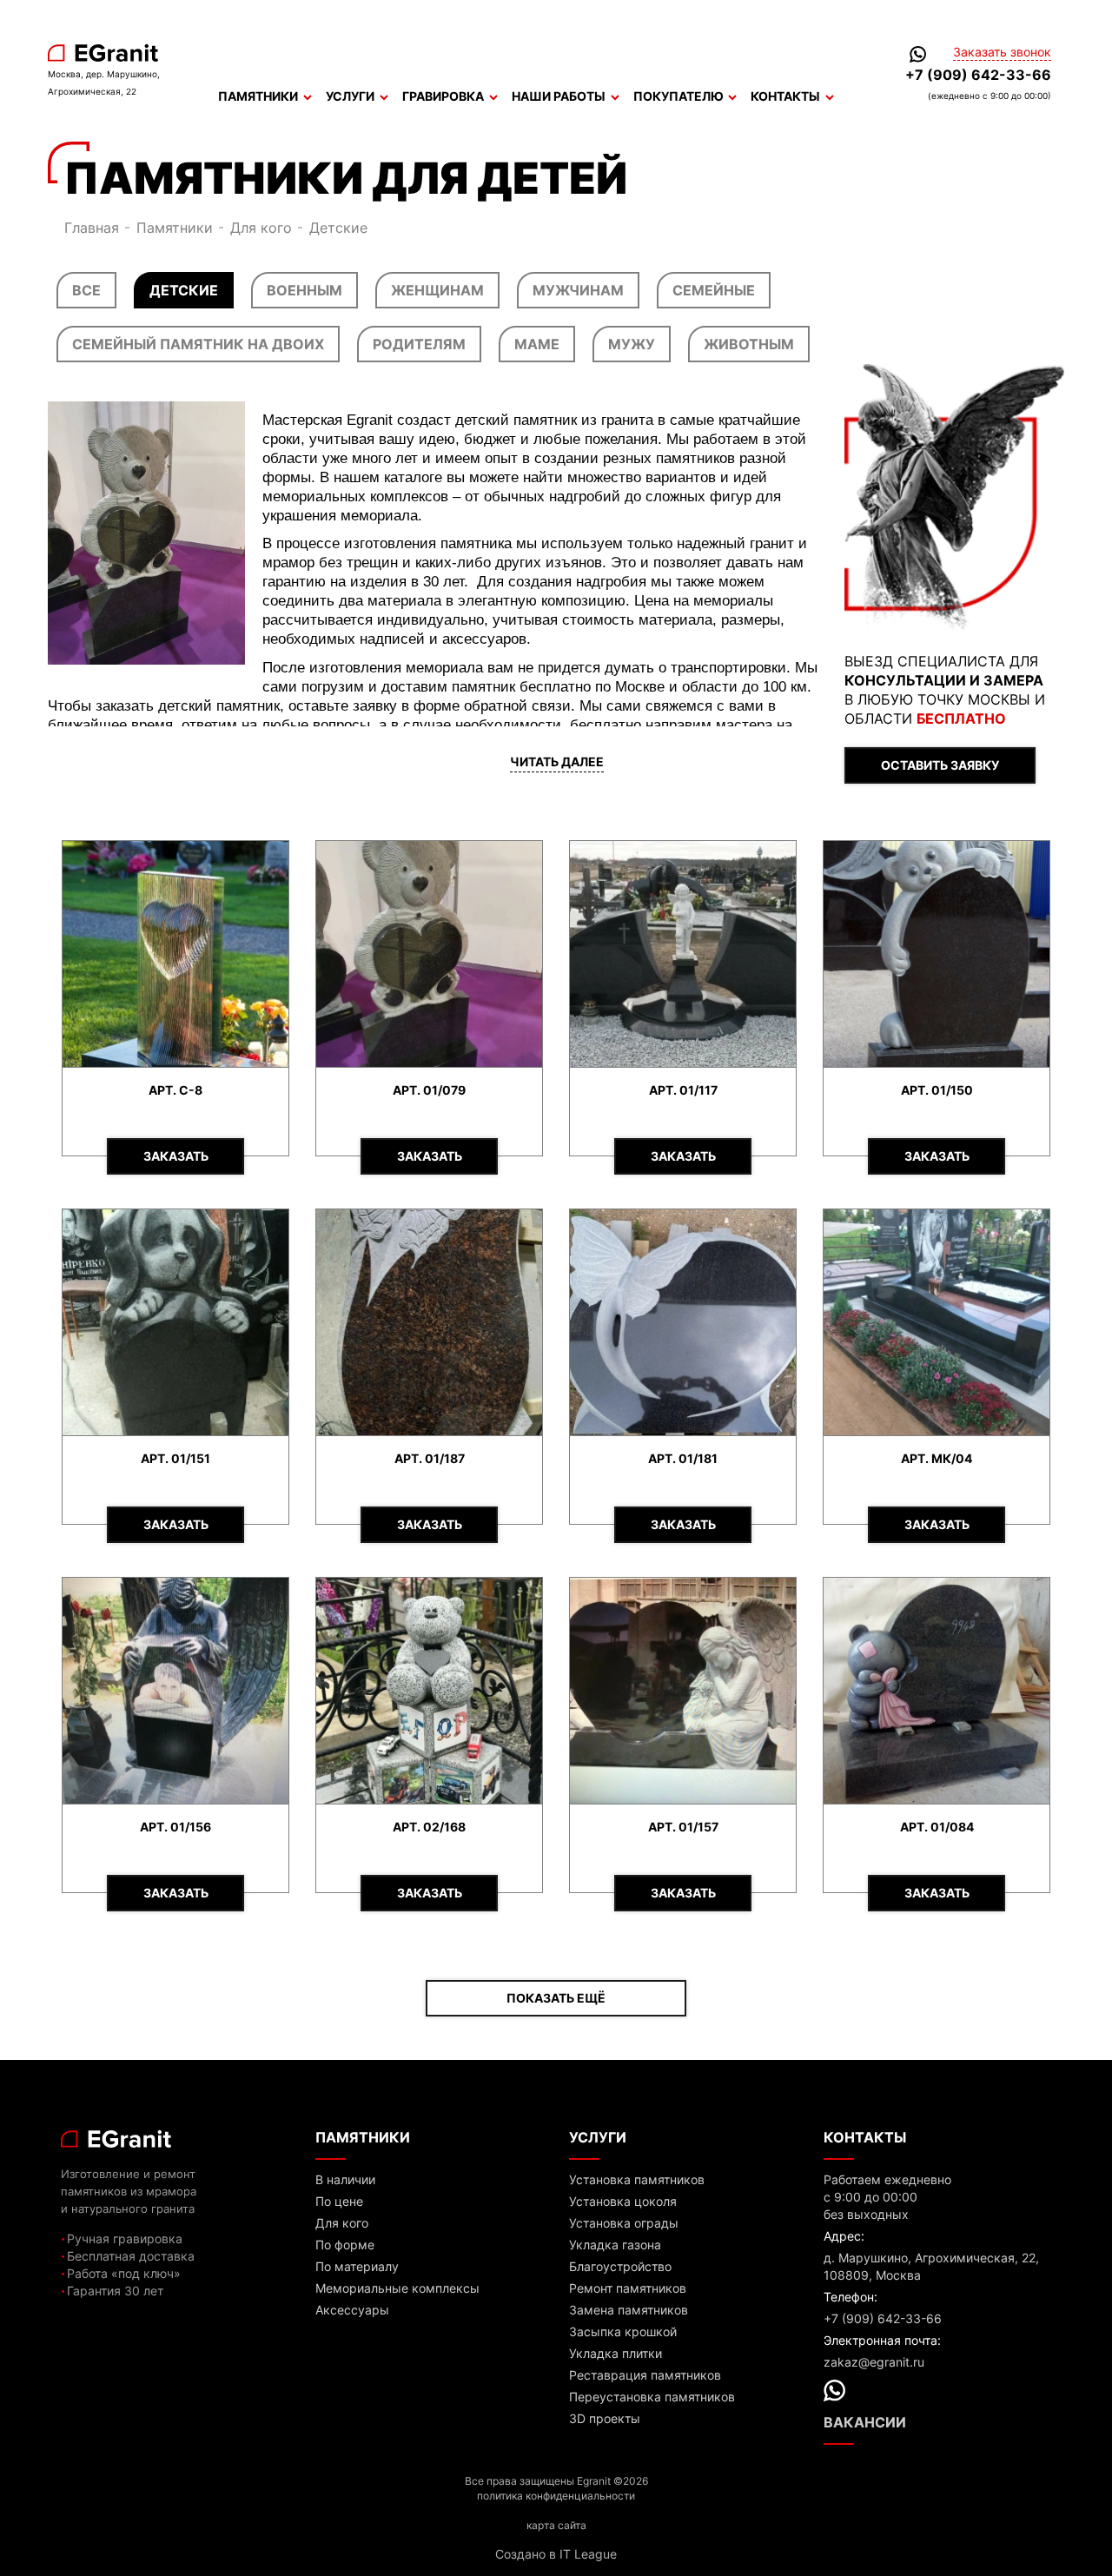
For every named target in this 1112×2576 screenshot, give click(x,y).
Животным (749, 344)
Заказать (176, 1156)
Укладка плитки (616, 2353)
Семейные (714, 290)
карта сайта (556, 2525)
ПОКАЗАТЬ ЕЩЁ (556, 1998)
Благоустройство (620, 2266)
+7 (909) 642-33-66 (978, 75)
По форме (345, 2245)
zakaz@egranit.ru (874, 2362)
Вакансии (865, 2422)
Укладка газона (615, 2245)
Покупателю (678, 96)
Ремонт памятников (628, 2288)
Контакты (785, 96)
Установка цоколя (623, 2201)
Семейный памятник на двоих (198, 344)
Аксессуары (352, 2310)
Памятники (258, 96)
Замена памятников (629, 2310)
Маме (537, 344)
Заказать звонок (1002, 52)
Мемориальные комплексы (397, 2288)
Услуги (350, 96)
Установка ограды (624, 2223)
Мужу (632, 344)
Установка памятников (637, 2179)
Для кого (261, 228)
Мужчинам (578, 290)
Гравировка (443, 96)
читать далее (557, 762)
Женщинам (437, 290)
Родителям (419, 344)
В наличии (345, 2179)
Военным (304, 290)
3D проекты (605, 2418)
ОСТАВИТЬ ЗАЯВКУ (940, 765)
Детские (184, 290)
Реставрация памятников (645, 2375)
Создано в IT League (556, 2554)
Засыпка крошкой (623, 2331)
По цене (339, 2201)
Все (86, 290)
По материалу (357, 2266)
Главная (92, 228)
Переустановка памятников (652, 2397)
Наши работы (559, 96)
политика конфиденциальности (556, 2496)
